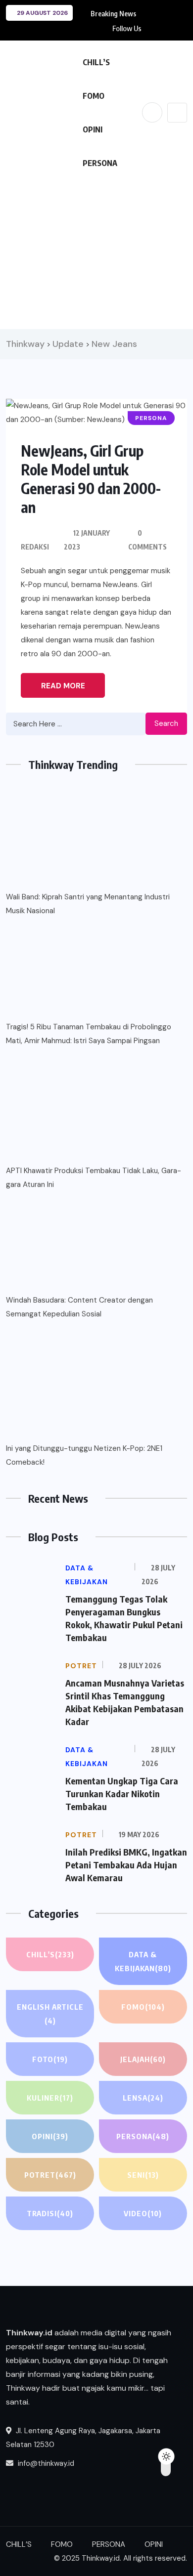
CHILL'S (50, 1954)
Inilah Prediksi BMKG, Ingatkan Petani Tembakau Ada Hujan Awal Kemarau (126, 1865)
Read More (63, 686)
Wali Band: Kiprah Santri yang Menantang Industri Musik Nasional (88, 904)
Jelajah (143, 2059)
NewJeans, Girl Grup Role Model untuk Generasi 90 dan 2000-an (91, 479)
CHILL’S (96, 62)
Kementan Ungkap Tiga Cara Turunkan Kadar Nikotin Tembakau (122, 1794)
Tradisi (50, 2213)
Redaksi (35, 547)
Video (143, 2213)
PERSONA (100, 163)
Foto (50, 2059)
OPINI (93, 129)
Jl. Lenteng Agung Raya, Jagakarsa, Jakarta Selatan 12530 (83, 2438)
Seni (143, 2175)
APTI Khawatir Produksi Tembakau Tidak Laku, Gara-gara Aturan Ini (94, 1178)
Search (166, 723)
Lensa (143, 2098)
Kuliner (50, 2098)
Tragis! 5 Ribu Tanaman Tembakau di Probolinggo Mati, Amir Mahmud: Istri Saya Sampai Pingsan (89, 1034)
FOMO (94, 96)
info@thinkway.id (45, 2463)
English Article (50, 2014)
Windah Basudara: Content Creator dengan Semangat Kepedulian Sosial (79, 1307)
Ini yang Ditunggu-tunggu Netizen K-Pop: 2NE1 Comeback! (84, 1455)
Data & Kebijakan (143, 1961)
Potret (50, 2175)
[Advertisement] (96, 252)
